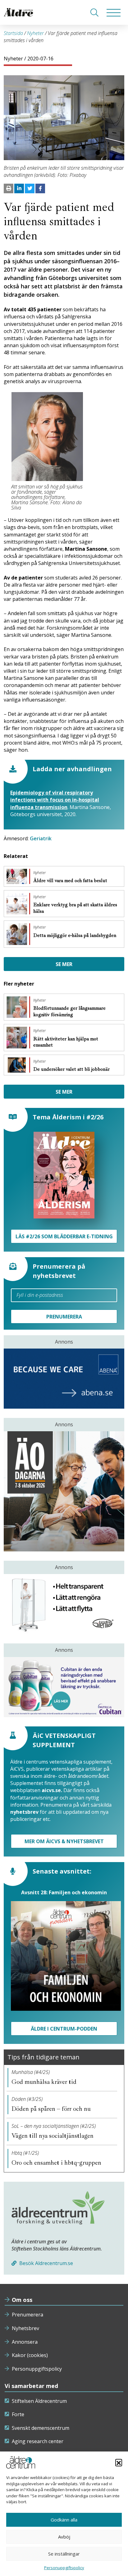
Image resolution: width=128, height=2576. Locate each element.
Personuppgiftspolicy (37, 2369)
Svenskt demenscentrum (41, 2428)
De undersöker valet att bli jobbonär (72, 1069)
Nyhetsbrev (25, 2328)
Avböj (64, 2537)
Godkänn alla (64, 2520)
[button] (119, 2462)
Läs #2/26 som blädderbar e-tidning (64, 1236)
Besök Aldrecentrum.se (46, 2263)
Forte (18, 2414)
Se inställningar (64, 2554)
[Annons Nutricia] (64, 1687)
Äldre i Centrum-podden (64, 2029)
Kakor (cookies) (30, 2355)
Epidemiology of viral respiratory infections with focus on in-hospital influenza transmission (55, 800)
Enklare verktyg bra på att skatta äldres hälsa (75, 908)
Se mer (64, 964)
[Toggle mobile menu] (114, 12)
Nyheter (35, 33)
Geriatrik (41, 838)
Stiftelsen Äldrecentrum (39, 2401)
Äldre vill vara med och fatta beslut (71, 881)
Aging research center (38, 2441)
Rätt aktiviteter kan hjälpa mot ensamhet (66, 1042)
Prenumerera (27, 2315)
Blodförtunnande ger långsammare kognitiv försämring (69, 1011)
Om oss (22, 2300)
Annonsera (25, 2342)
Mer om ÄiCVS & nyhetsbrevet (64, 1841)
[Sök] (94, 12)
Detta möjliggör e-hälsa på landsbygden (75, 935)
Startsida (13, 33)
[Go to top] (64, 2565)
